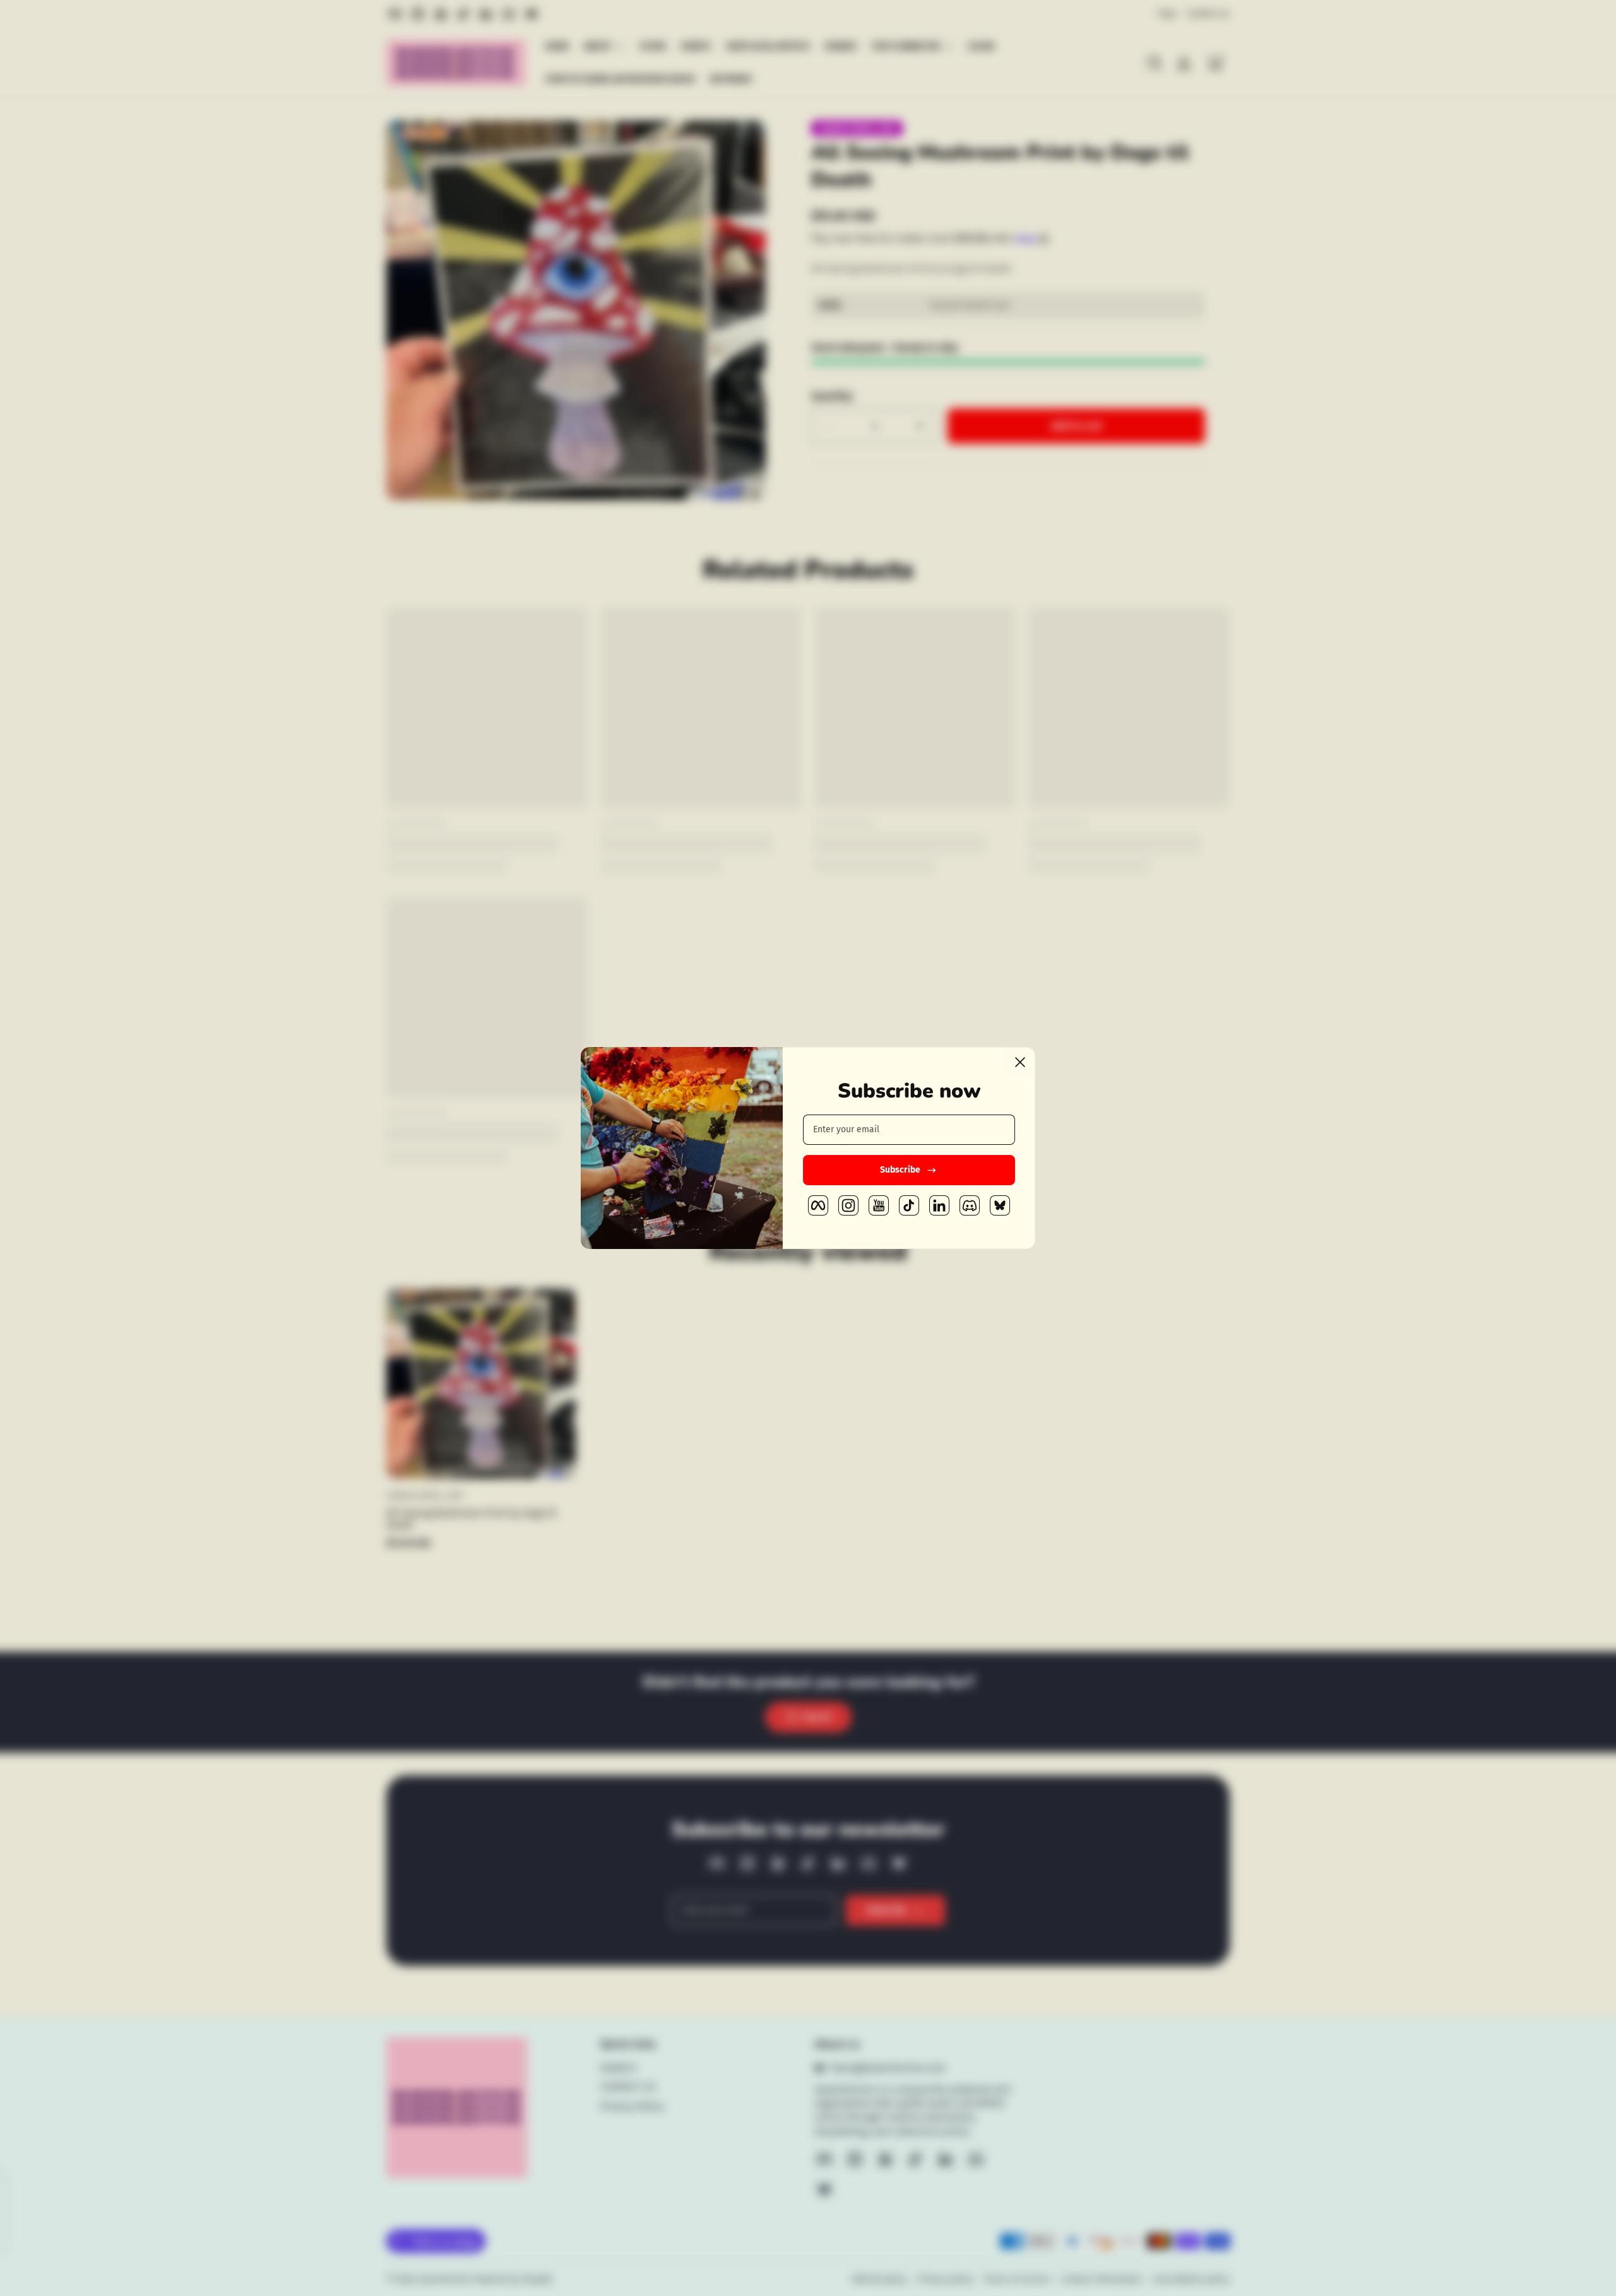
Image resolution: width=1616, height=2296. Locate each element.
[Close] (1020, 1062)
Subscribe (900, 1170)
